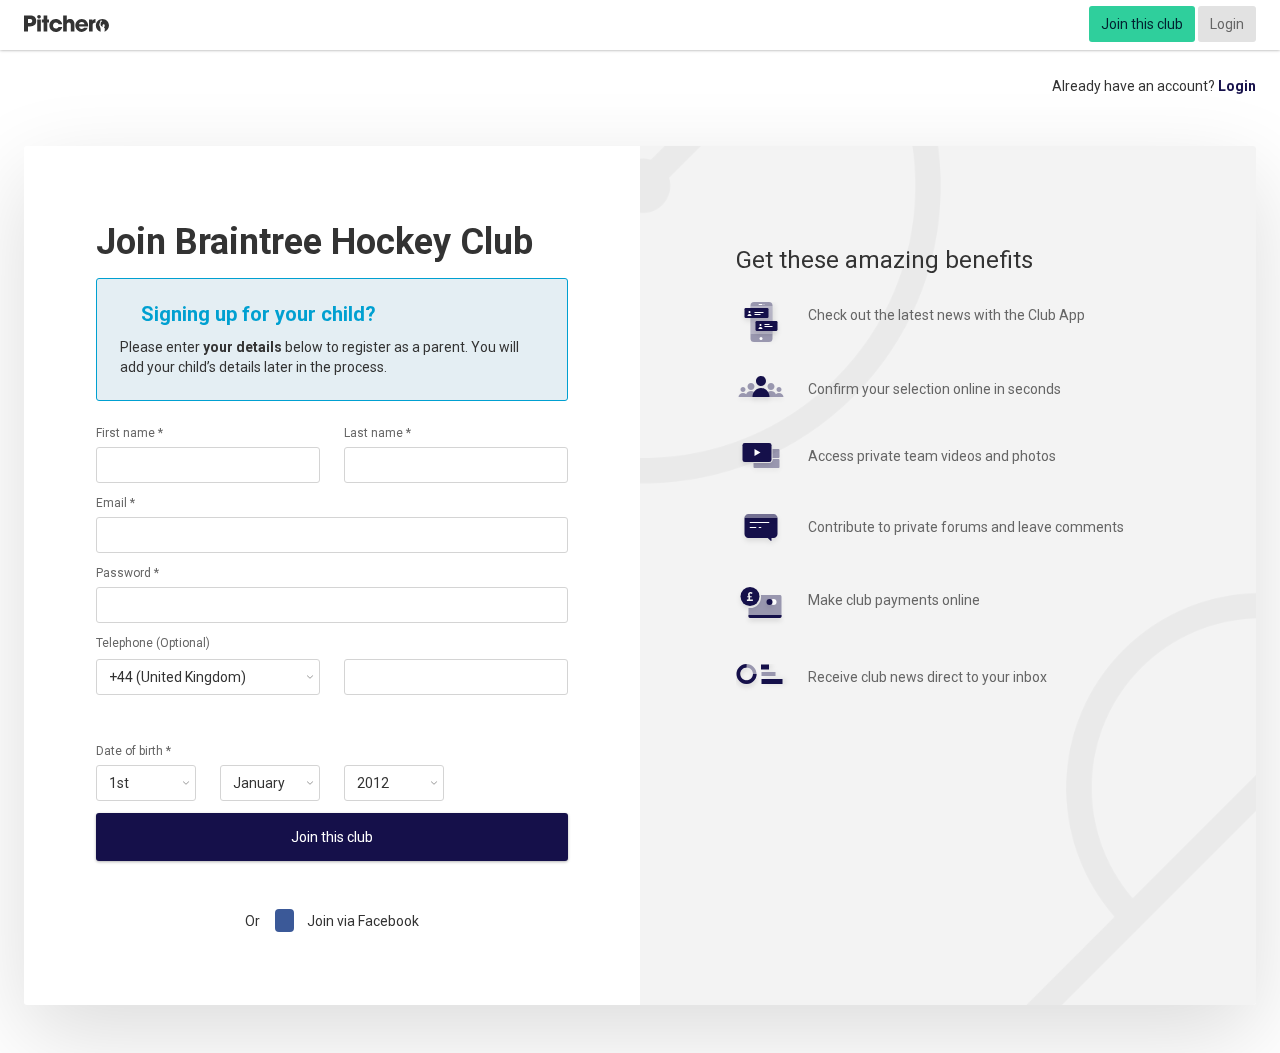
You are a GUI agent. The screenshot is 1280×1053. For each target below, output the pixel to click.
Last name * (377, 433)
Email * (115, 503)
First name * (129, 433)
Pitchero (66, 24)
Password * (127, 573)
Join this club (1142, 24)
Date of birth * (133, 751)
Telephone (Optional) (153, 643)
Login (1227, 24)
